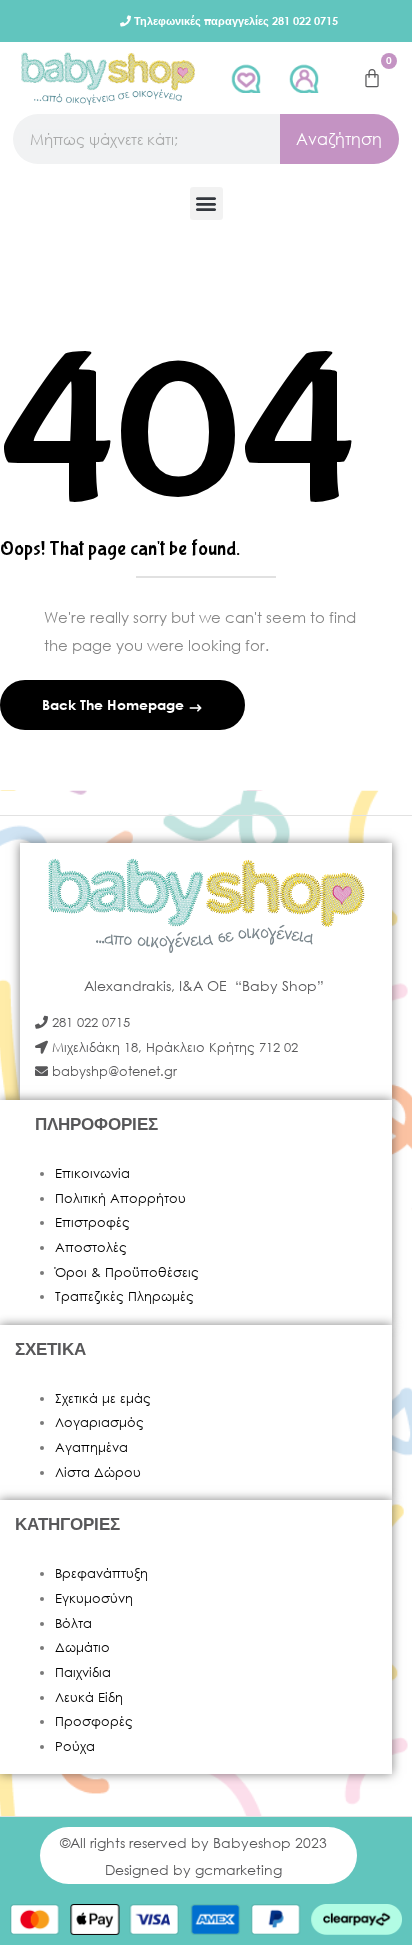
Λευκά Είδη (89, 1697)
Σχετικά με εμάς (103, 1398)
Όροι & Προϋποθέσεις (127, 1272)
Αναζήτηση (339, 138)
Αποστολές (91, 1247)
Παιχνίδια (83, 1672)
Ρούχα (75, 1746)
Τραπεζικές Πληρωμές (124, 1296)
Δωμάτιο (82, 1647)
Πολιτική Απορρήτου (120, 1198)
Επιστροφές (92, 1222)
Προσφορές (94, 1721)
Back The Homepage (115, 704)
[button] (206, 203)
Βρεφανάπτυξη (101, 1573)
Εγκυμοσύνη (94, 1598)
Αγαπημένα (91, 1447)
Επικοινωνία (92, 1173)
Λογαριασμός (99, 1422)
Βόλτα (73, 1623)
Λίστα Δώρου (98, 1472)
